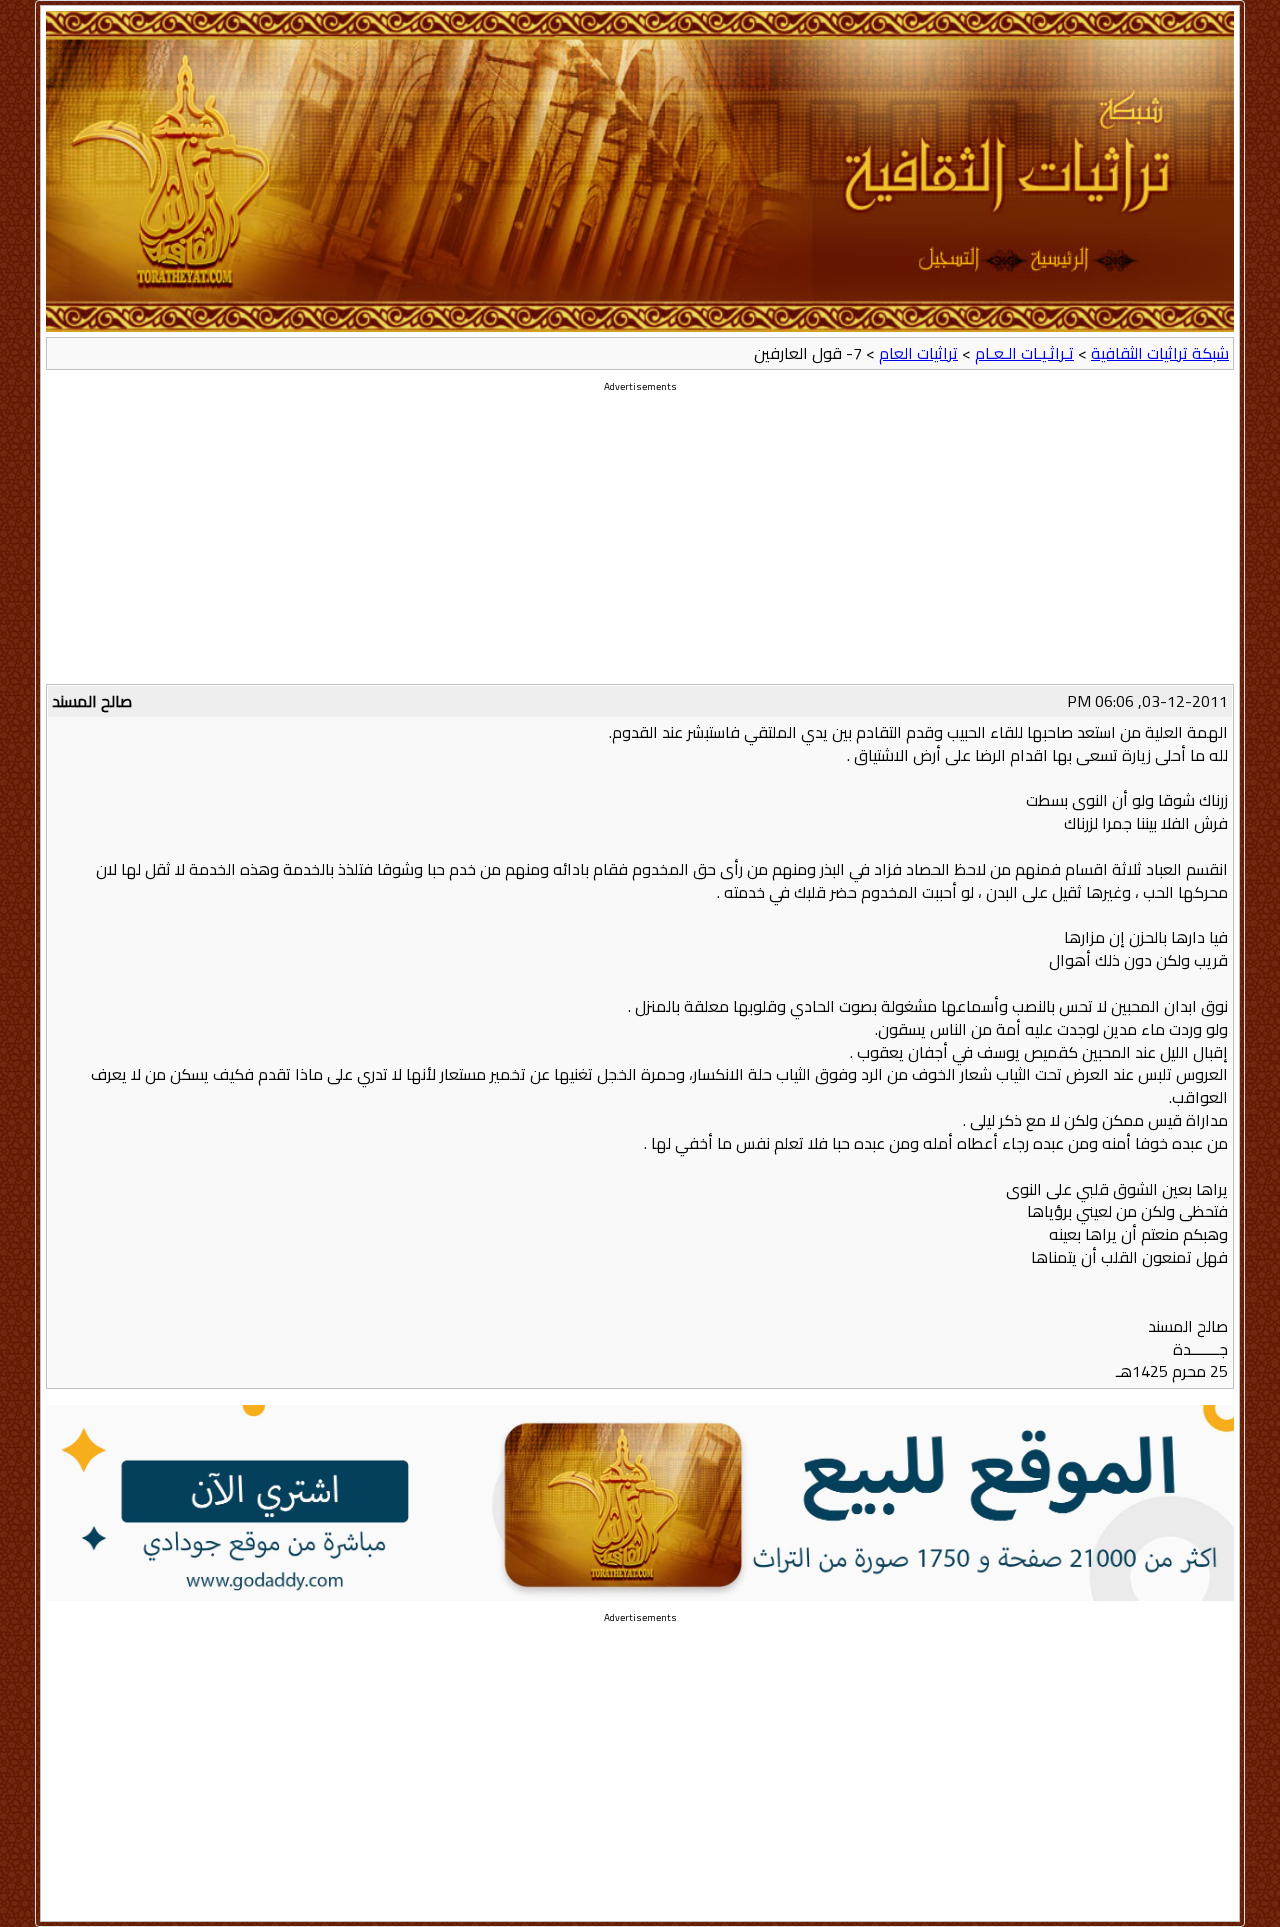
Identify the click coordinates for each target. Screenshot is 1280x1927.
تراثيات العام (918, 353)
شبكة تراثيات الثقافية (1160, 353)
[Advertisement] (640, 544)
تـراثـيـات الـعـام (1024, 353)
